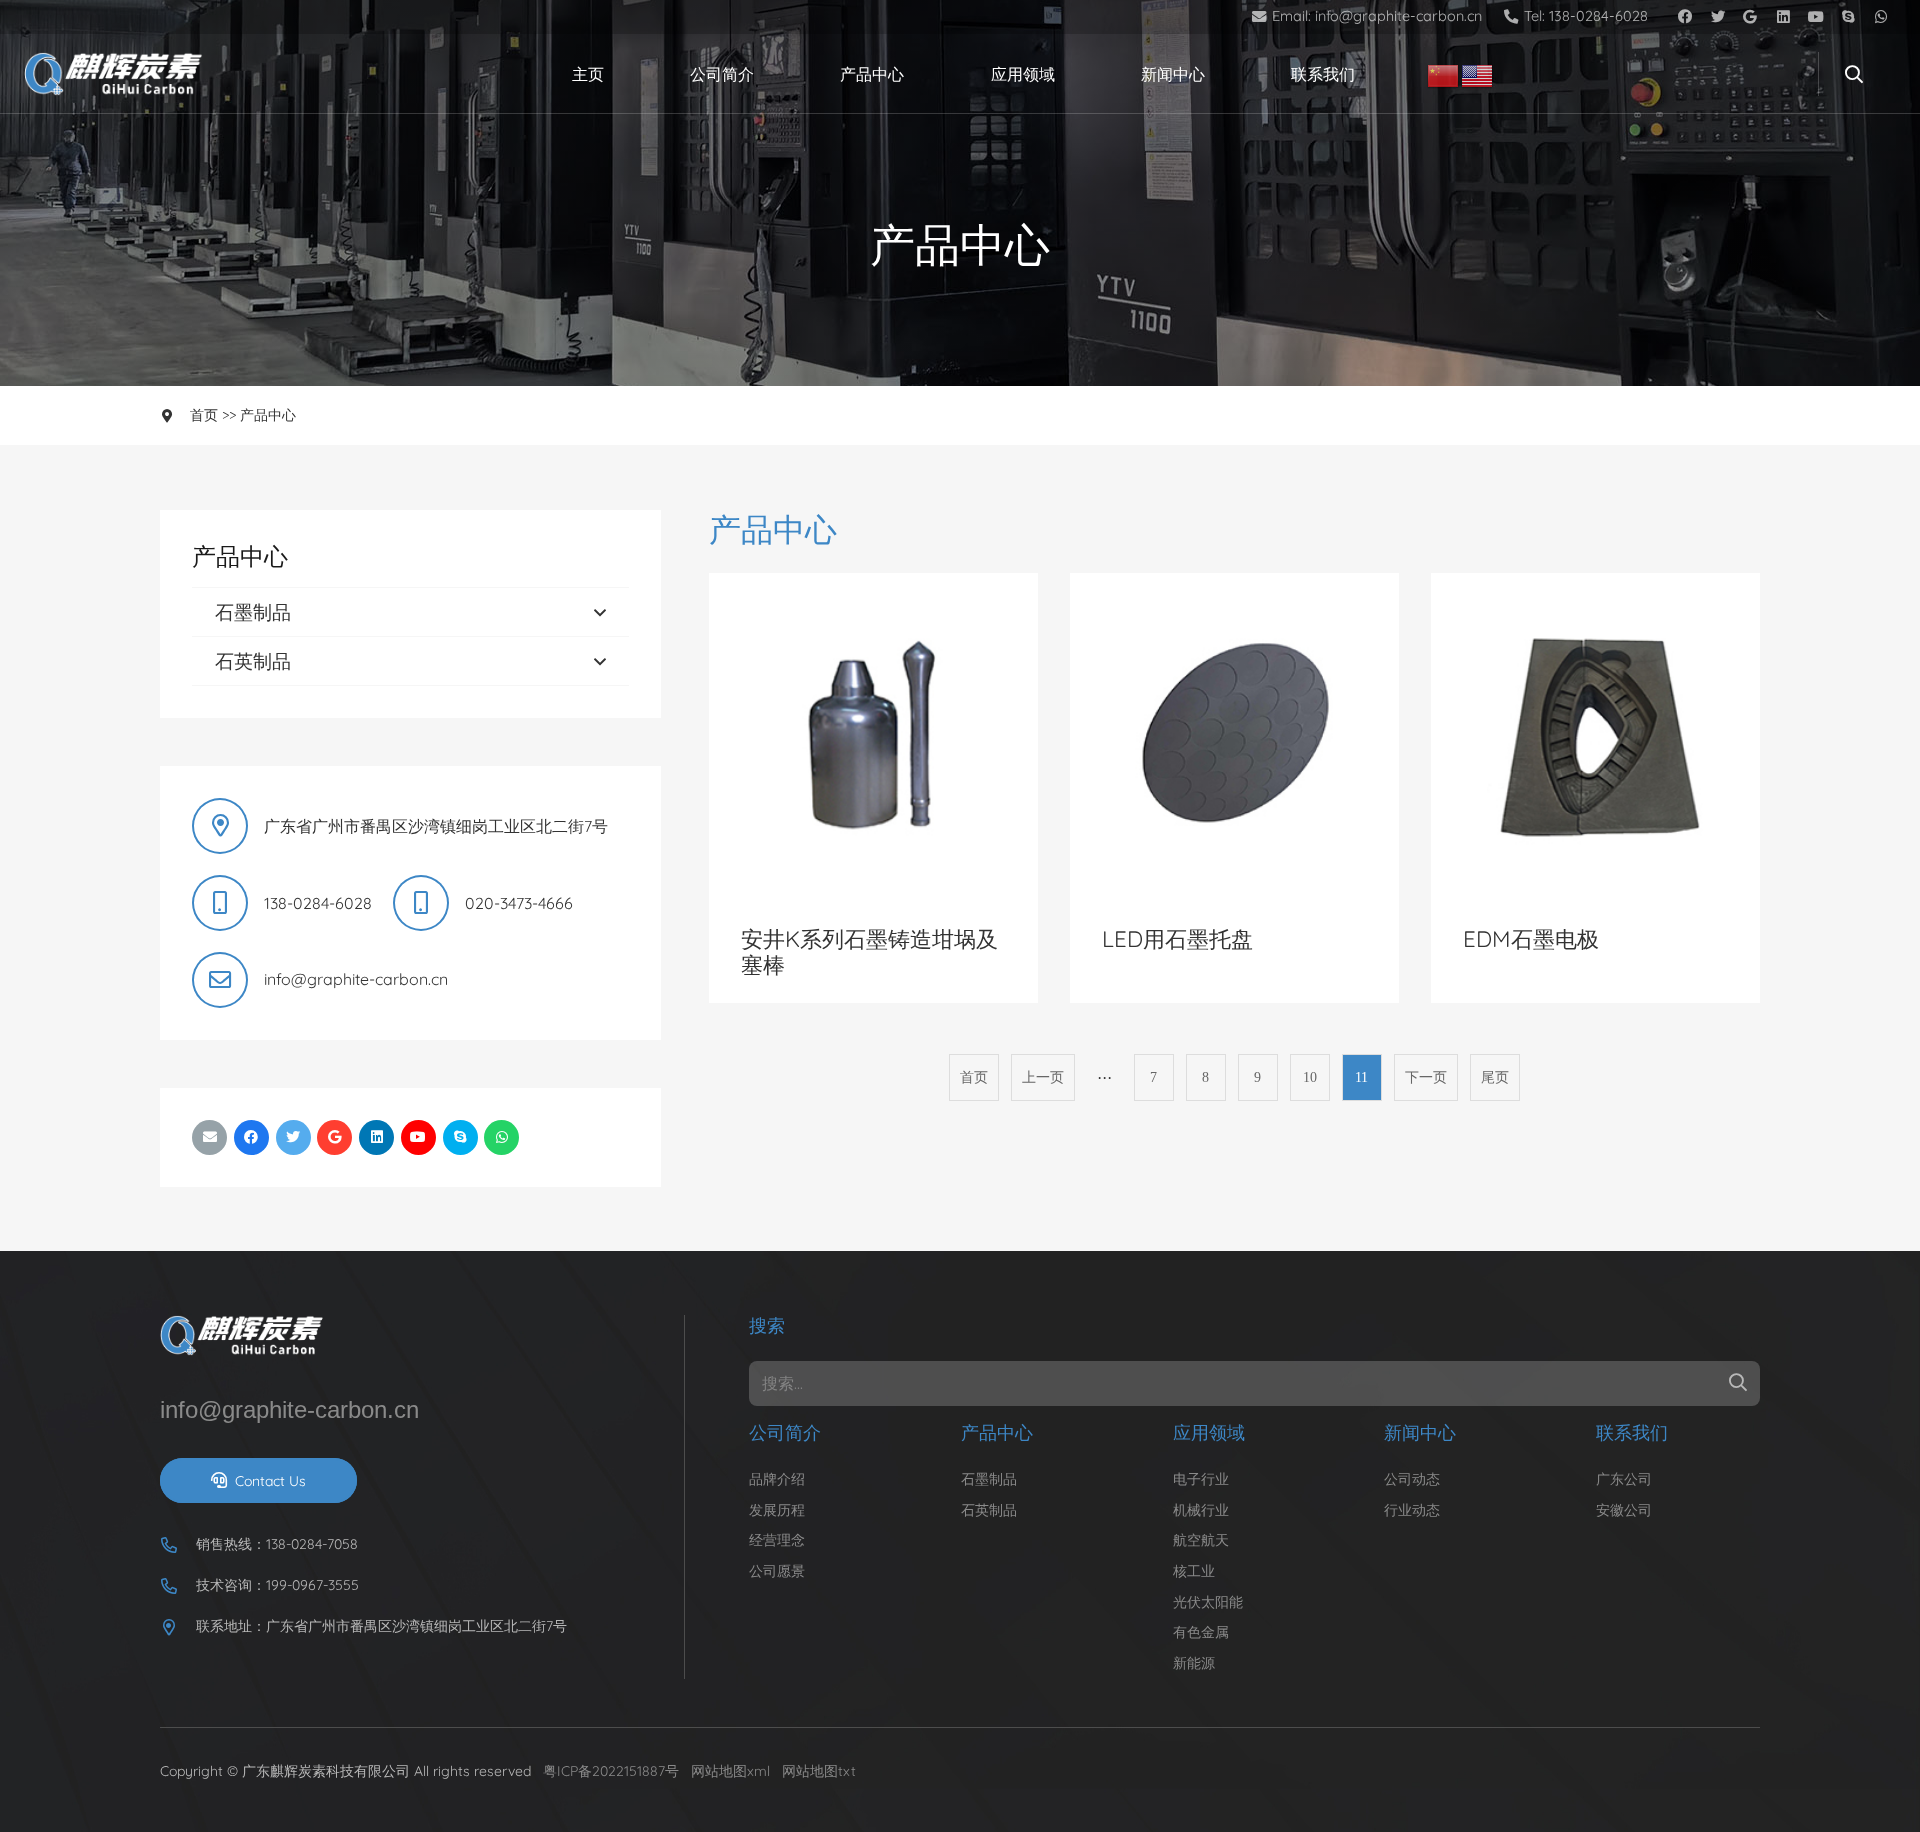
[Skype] (1848, 17)
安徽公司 (1624, 1510)
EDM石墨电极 (1531, 939)
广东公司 (1624, 1479)
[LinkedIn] (1783, 17)
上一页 (1043, 1077)
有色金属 (1201, 1632)
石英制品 (253, 661)
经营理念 (777, 1540)
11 (1361, 1077)
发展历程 (777, 1510)
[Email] (209, 1137)
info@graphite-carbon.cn (356, 979)
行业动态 (1412, 1510)
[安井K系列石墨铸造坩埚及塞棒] (873, 585)
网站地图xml (730, 1771)
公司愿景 (777, 1571)
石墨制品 (253, 612)
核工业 (1194, 1571)
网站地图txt (819, 1771)
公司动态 (1412, 1479)
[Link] (117, 74)
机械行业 (1201, 1510)
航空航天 (1201, 1540)
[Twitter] (1717, 17)
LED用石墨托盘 (1177, 939)
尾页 (1495, 1077)
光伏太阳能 (1208, 1602)
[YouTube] (1816, 17)
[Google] (1750, 17)
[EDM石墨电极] (1595, 585)
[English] (1478, 74)
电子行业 (1201, 1479)
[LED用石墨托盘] (1234, 585)
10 (1310, 1077)
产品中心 (268, 415)
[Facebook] (1684, 17)
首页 (204, 415)
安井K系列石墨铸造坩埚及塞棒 (869, 952)
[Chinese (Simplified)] (1444, 74)
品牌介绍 (777, 1479)
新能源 (1194, 1663)
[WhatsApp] (1881, 17)
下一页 (1426, 1077)
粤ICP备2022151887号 (611, 1771)
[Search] (1854, 74)
